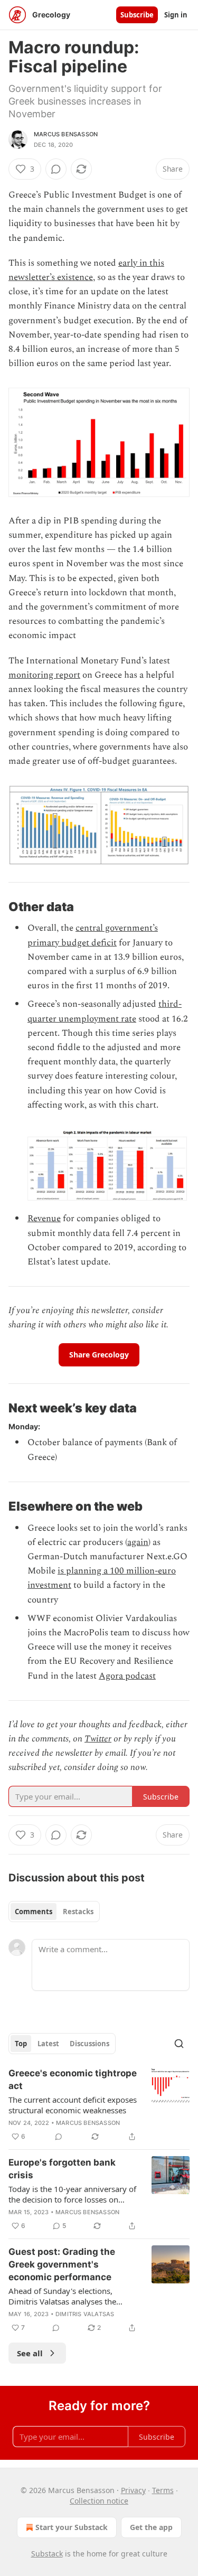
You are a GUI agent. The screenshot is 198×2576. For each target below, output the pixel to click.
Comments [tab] (34, 1912)
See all (30, 2353)
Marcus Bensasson (66, 134)
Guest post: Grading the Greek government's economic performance (62, 2264)
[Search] (179, 2044)
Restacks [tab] (78, 1912)
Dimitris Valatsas (85, 2314)
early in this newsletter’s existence (86, 270)
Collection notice (99, 2501)
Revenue (44, 1219)
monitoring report (44, 675)
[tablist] (54, 1912)
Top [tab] (21, 2044)
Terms (163, 2490)
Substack (47, 2554)
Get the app (151, 2527)
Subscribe (137, 15)
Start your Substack (72, 2527)
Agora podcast (127, 1676)
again (138, 1542)
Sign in (176, 15)
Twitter (98, 1739)
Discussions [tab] (89, 2044)
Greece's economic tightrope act (73, 2079)
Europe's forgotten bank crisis (62, 2169)
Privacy (133, 2490)
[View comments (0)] (56, 169)
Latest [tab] (48, 2044)
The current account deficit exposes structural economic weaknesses (73, 2105)
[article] (99, 2105)
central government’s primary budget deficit (93, 935)
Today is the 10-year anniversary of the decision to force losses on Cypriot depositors (72, 2194)
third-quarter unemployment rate (105, 1011)
